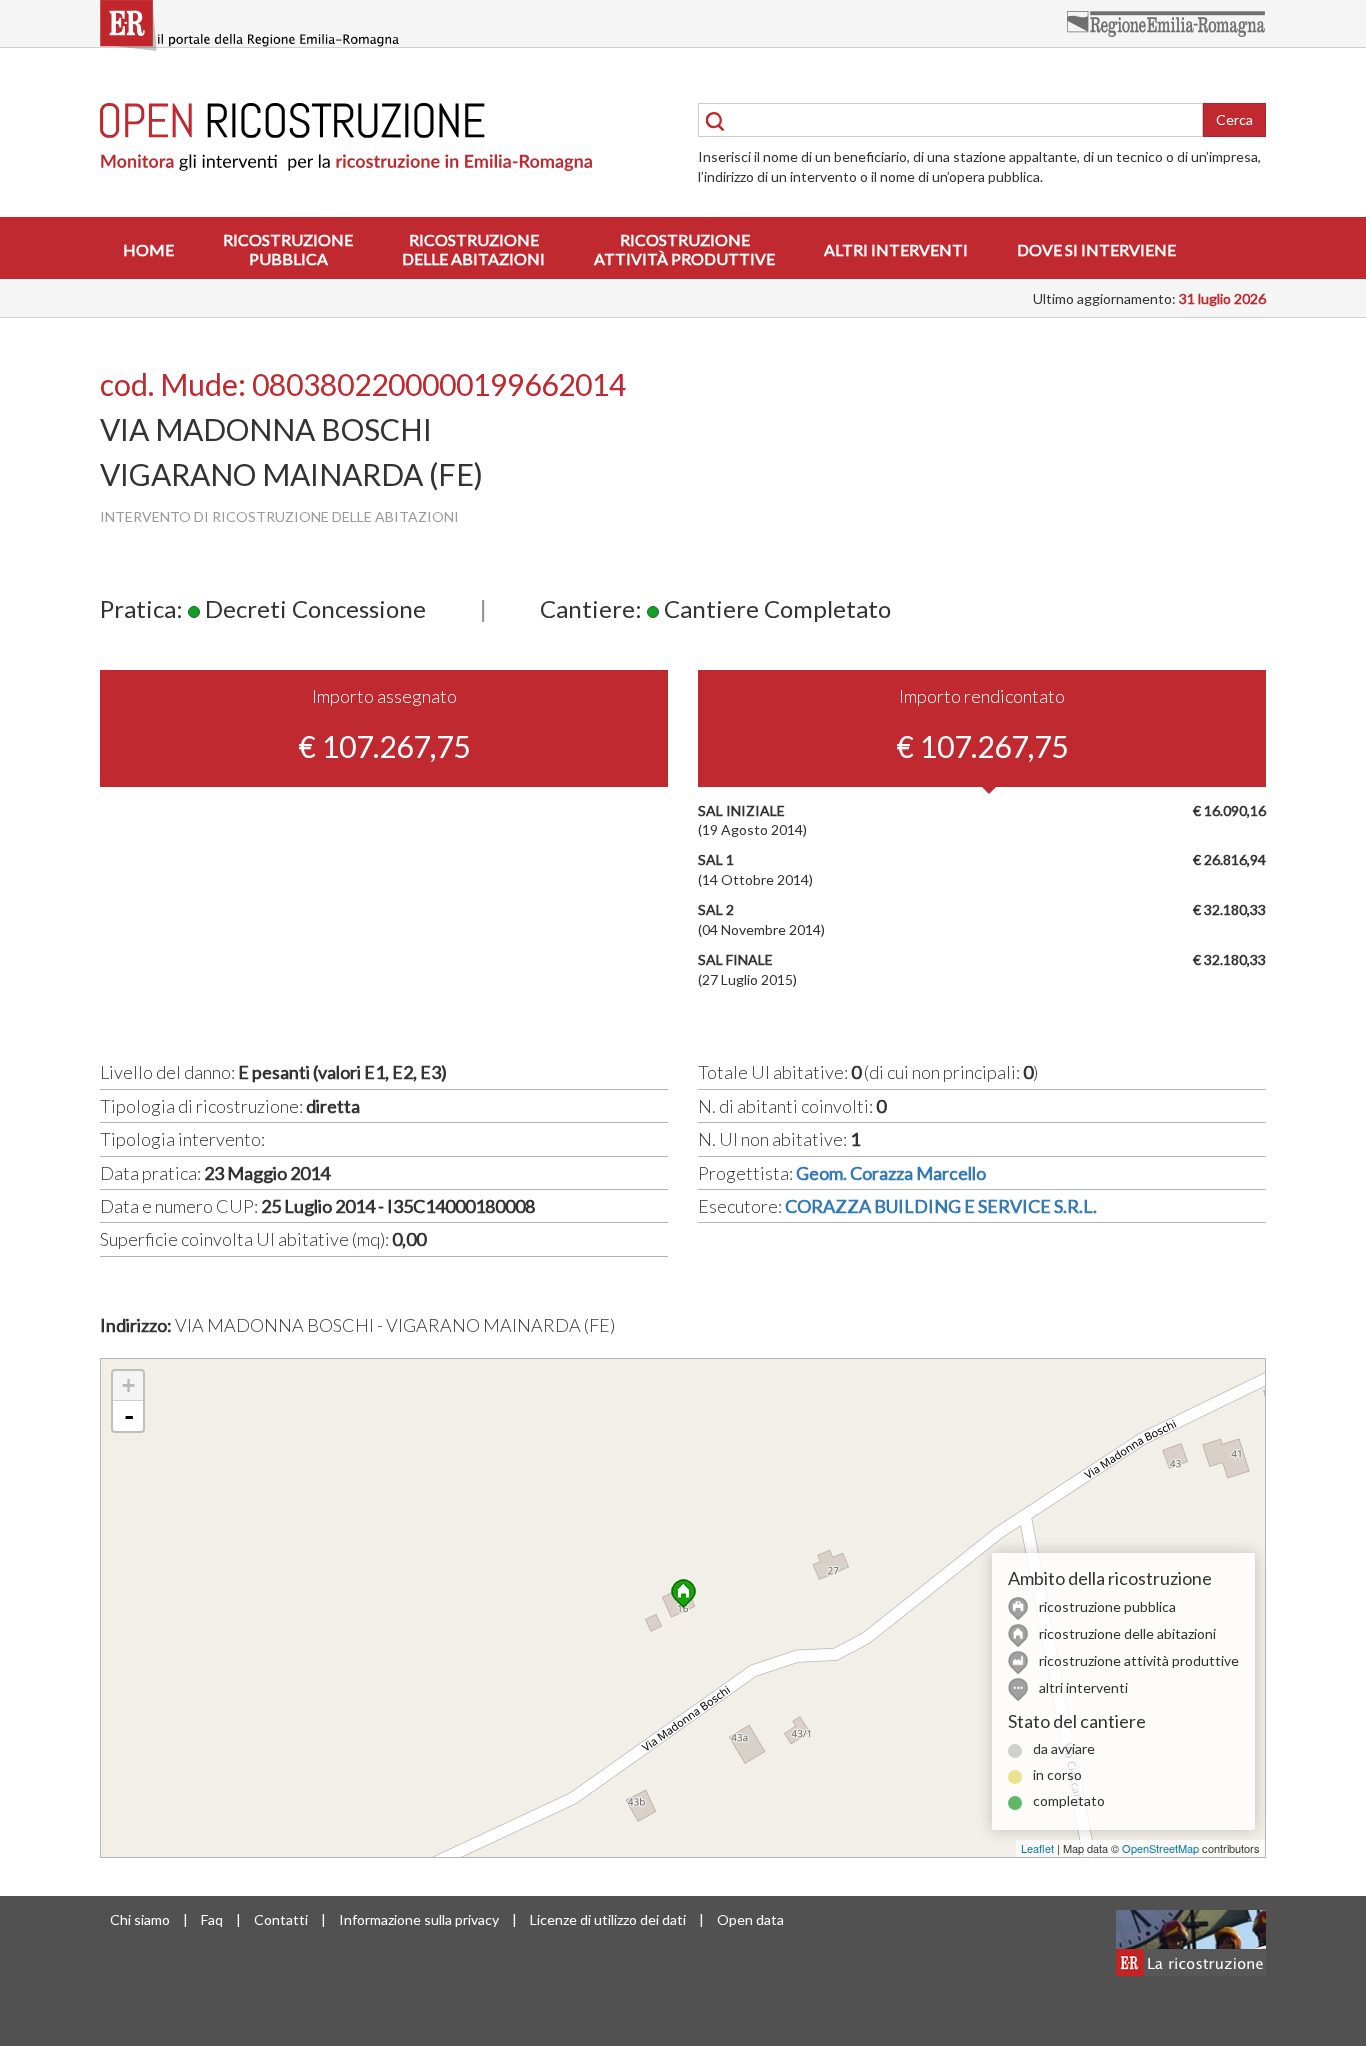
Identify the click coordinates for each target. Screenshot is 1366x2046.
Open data (750, 1919)
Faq (212, 1919)
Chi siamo (140, 1919)
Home (148, 249)
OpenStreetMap (1160, 1848)
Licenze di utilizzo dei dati (608, 1919)
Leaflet (1037, 1848)
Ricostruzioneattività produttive (684, 249)
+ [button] (128, 1385)
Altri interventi (896, 249)
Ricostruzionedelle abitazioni (473, 249)
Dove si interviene (1096, 249)
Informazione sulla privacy (419, 1919)
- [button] (129, 1416)
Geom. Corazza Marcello (891, 1173)
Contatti (281, 1919)
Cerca (1234, 119)
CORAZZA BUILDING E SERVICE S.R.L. (941, 1206)
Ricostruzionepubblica (288, 249)
